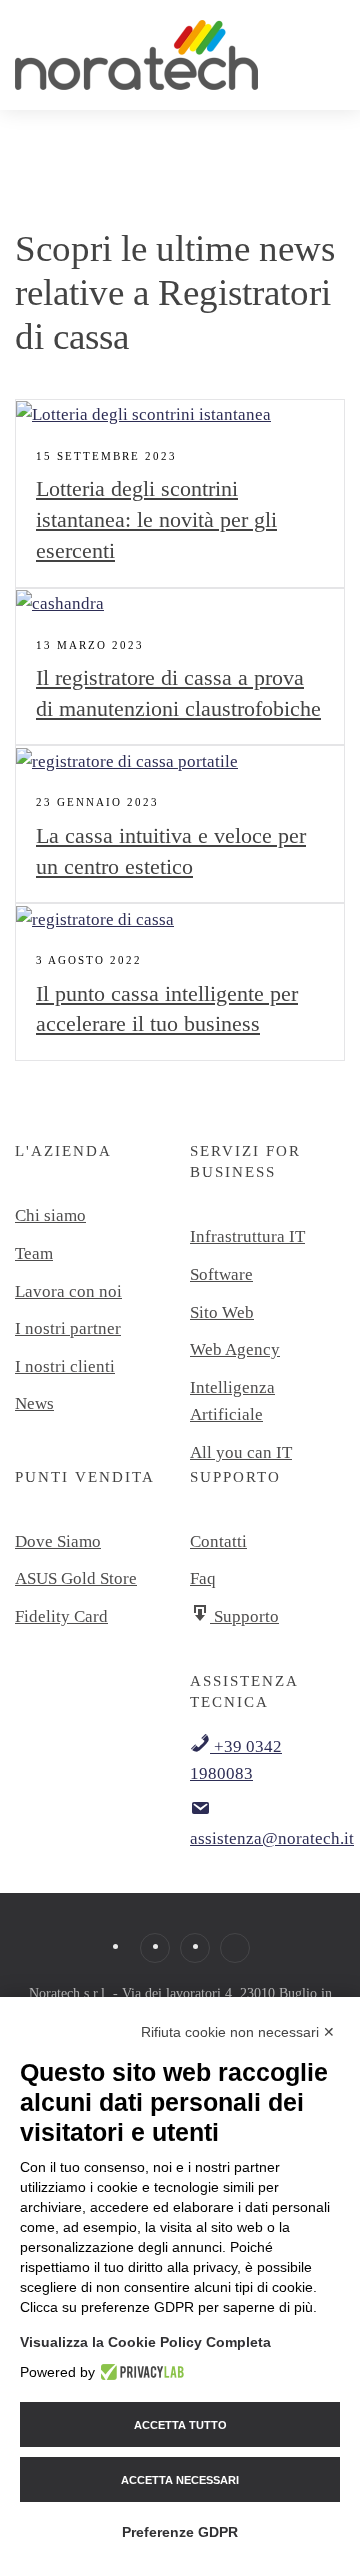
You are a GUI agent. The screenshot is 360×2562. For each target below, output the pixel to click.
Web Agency (235, 1349)
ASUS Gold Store (76, 1578)
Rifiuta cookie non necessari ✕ (238, 2032)
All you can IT (241, 1452)
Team (34, 1253)
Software (221, 1274)
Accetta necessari (180, 2480)
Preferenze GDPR (180, 2532)
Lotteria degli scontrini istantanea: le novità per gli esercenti (156, 519)
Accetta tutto (180, 2425)
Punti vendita (85, 1477)
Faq (203, 1578)
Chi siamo (50, 1215)
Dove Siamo (58, 1541)
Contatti (218, 1541)
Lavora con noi (68, 1291)
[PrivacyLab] (139, 2372)
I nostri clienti (65, 1366)
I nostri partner (68, 1328)
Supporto (244, 1616)
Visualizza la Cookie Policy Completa (145, 2342)
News (34, 1403)
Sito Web (222, 1312)
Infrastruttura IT (247, 1236)
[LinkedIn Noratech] (235, 1948)
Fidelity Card (61, 1616)
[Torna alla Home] (139, 55)
